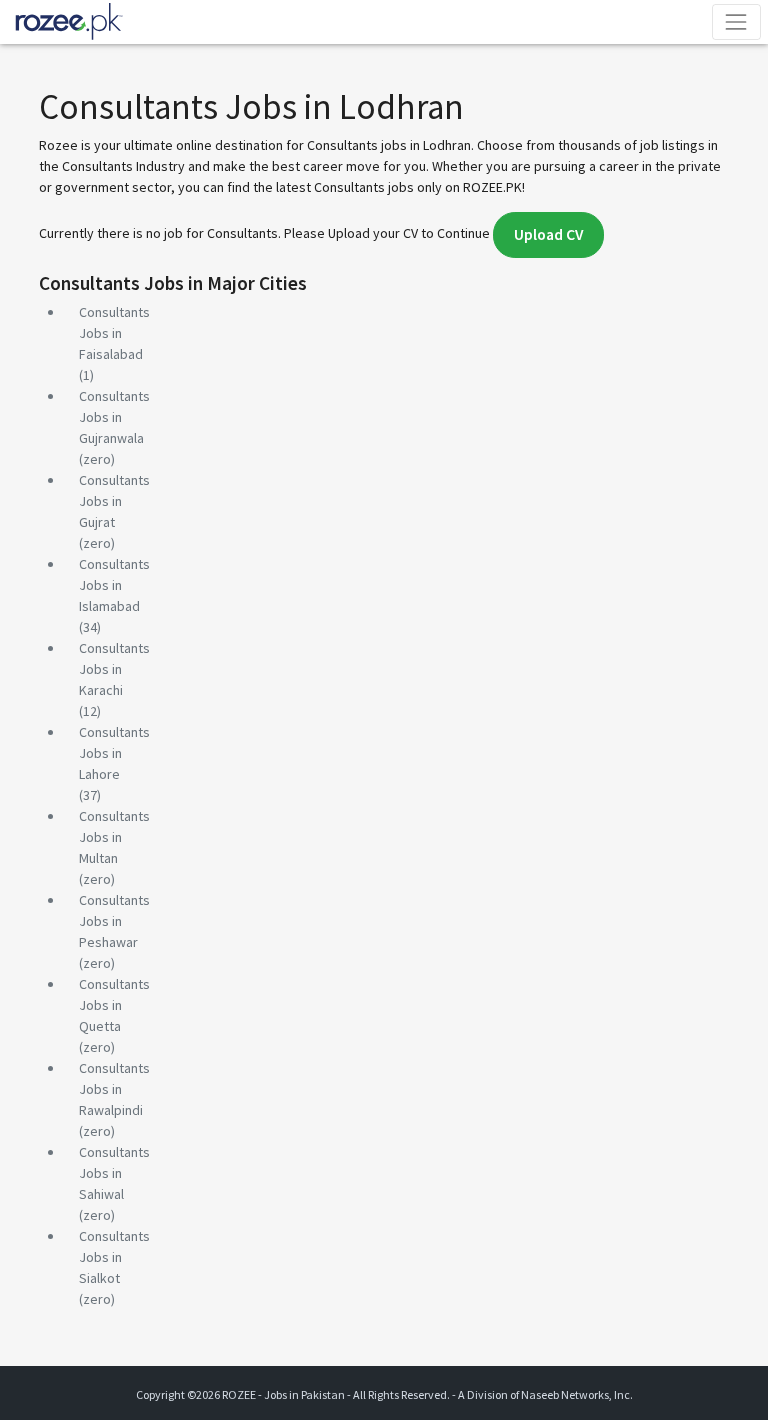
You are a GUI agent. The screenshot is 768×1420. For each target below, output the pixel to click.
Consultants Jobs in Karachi (114, 669)
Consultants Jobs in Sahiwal (114, 1173)
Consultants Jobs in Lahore (114, 753)
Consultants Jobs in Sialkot (114, 1257)
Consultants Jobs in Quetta (114, 1005)
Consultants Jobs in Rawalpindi (114, 1089)
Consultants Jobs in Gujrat (114, 501)
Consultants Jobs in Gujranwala (114, 417)
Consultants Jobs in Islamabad (114, 585)
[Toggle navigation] (736, 21)
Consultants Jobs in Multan (114, 837)
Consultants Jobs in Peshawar (114, 921)
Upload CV (548, 234)
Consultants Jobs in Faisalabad (114, 333)
